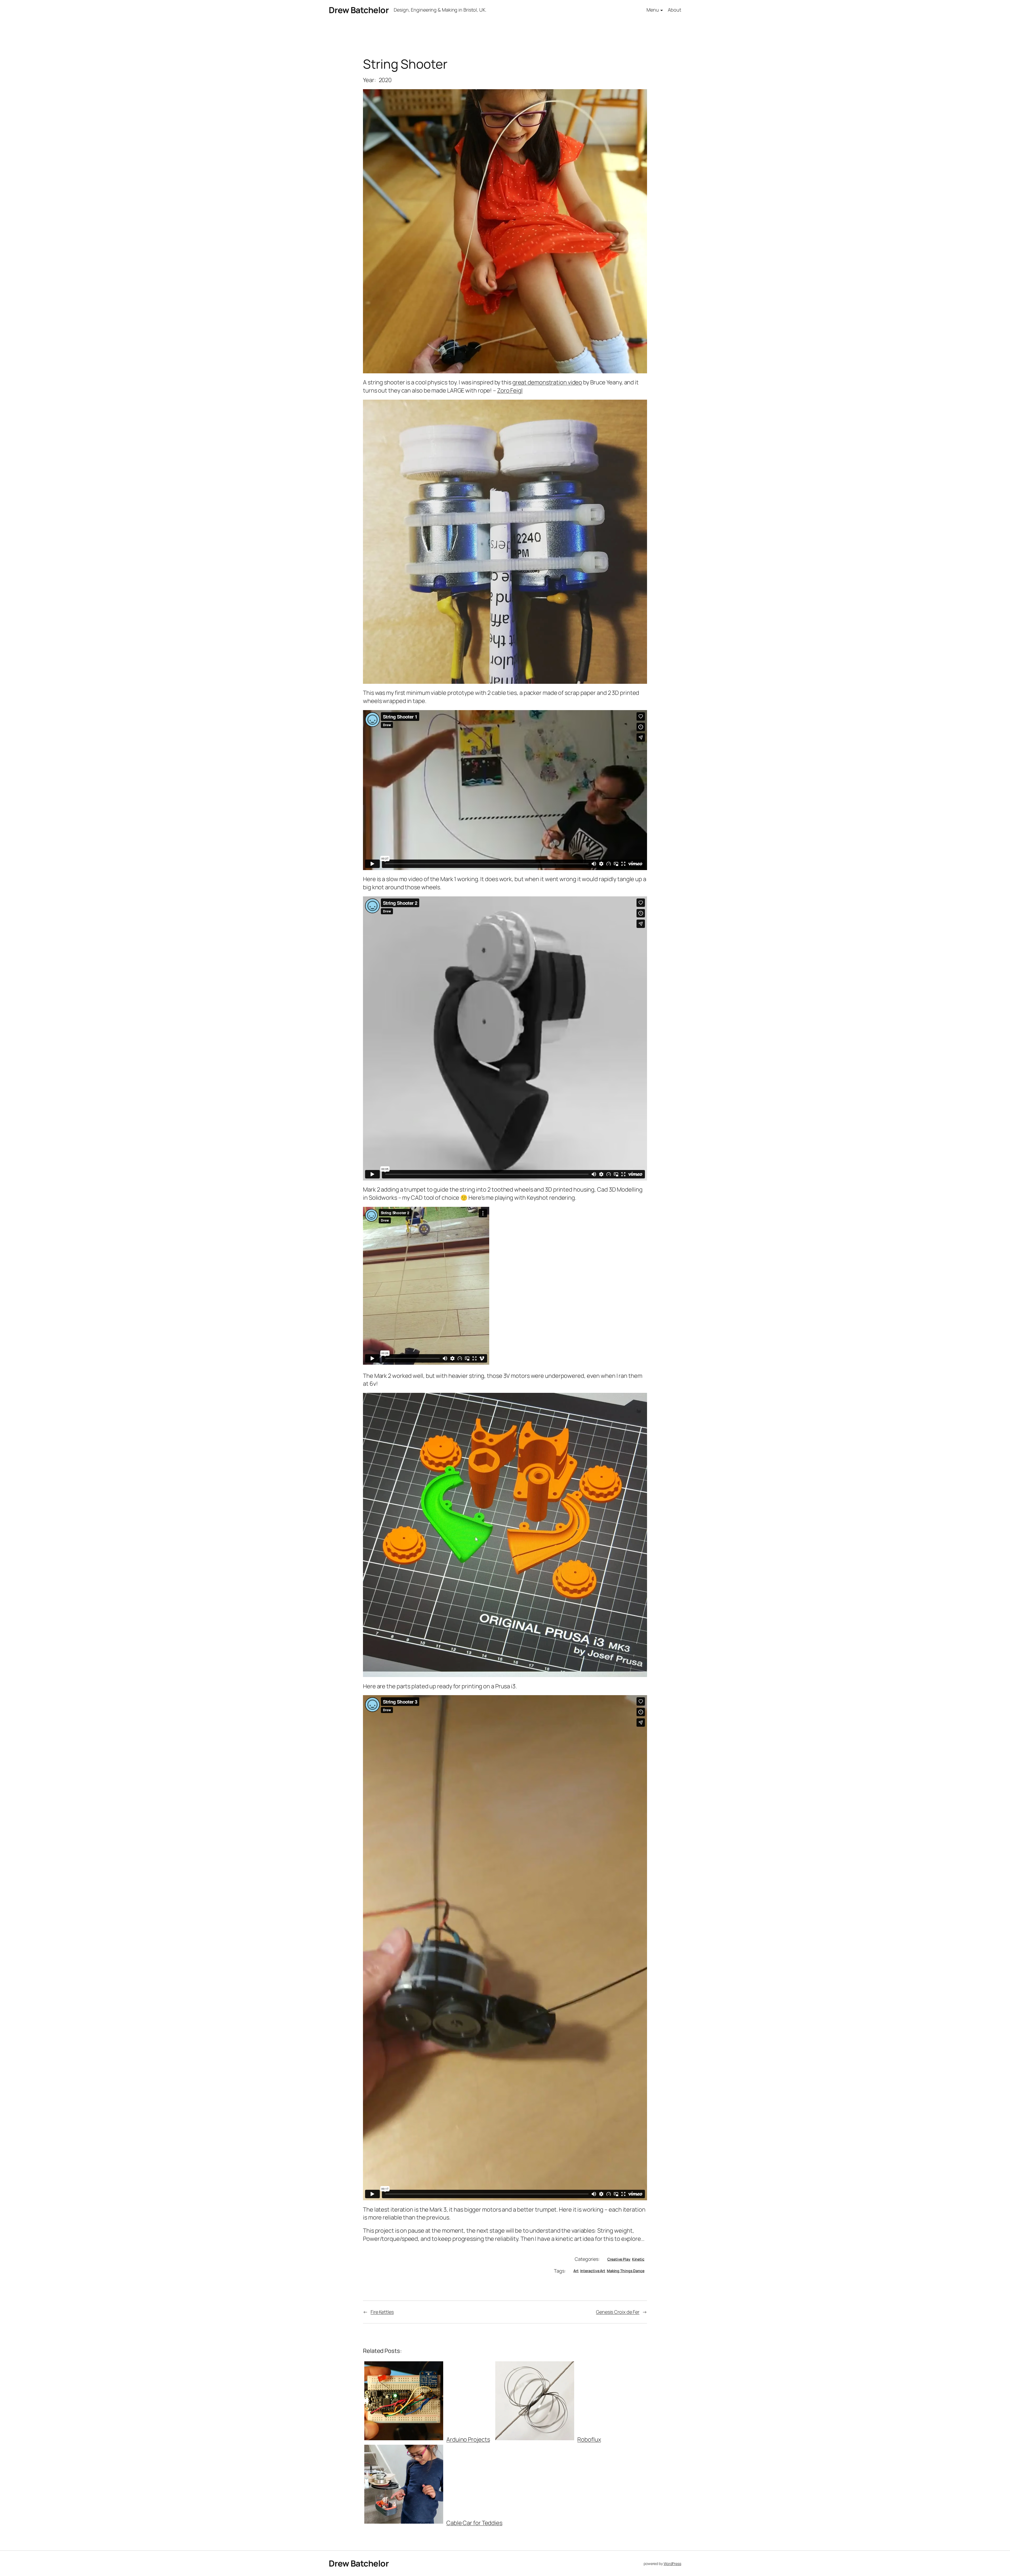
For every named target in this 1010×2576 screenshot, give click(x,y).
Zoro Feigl (510, 390)
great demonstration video (547, 382)
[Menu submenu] (662, 10)
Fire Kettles (382, 2312)
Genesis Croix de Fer (618, 2312)
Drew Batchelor (359, 10)
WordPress (672, 2564)
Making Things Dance (626, 2271)
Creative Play (619, 2259)
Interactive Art (593, 2271)
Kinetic (638, 2259)
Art (576, 2271)
